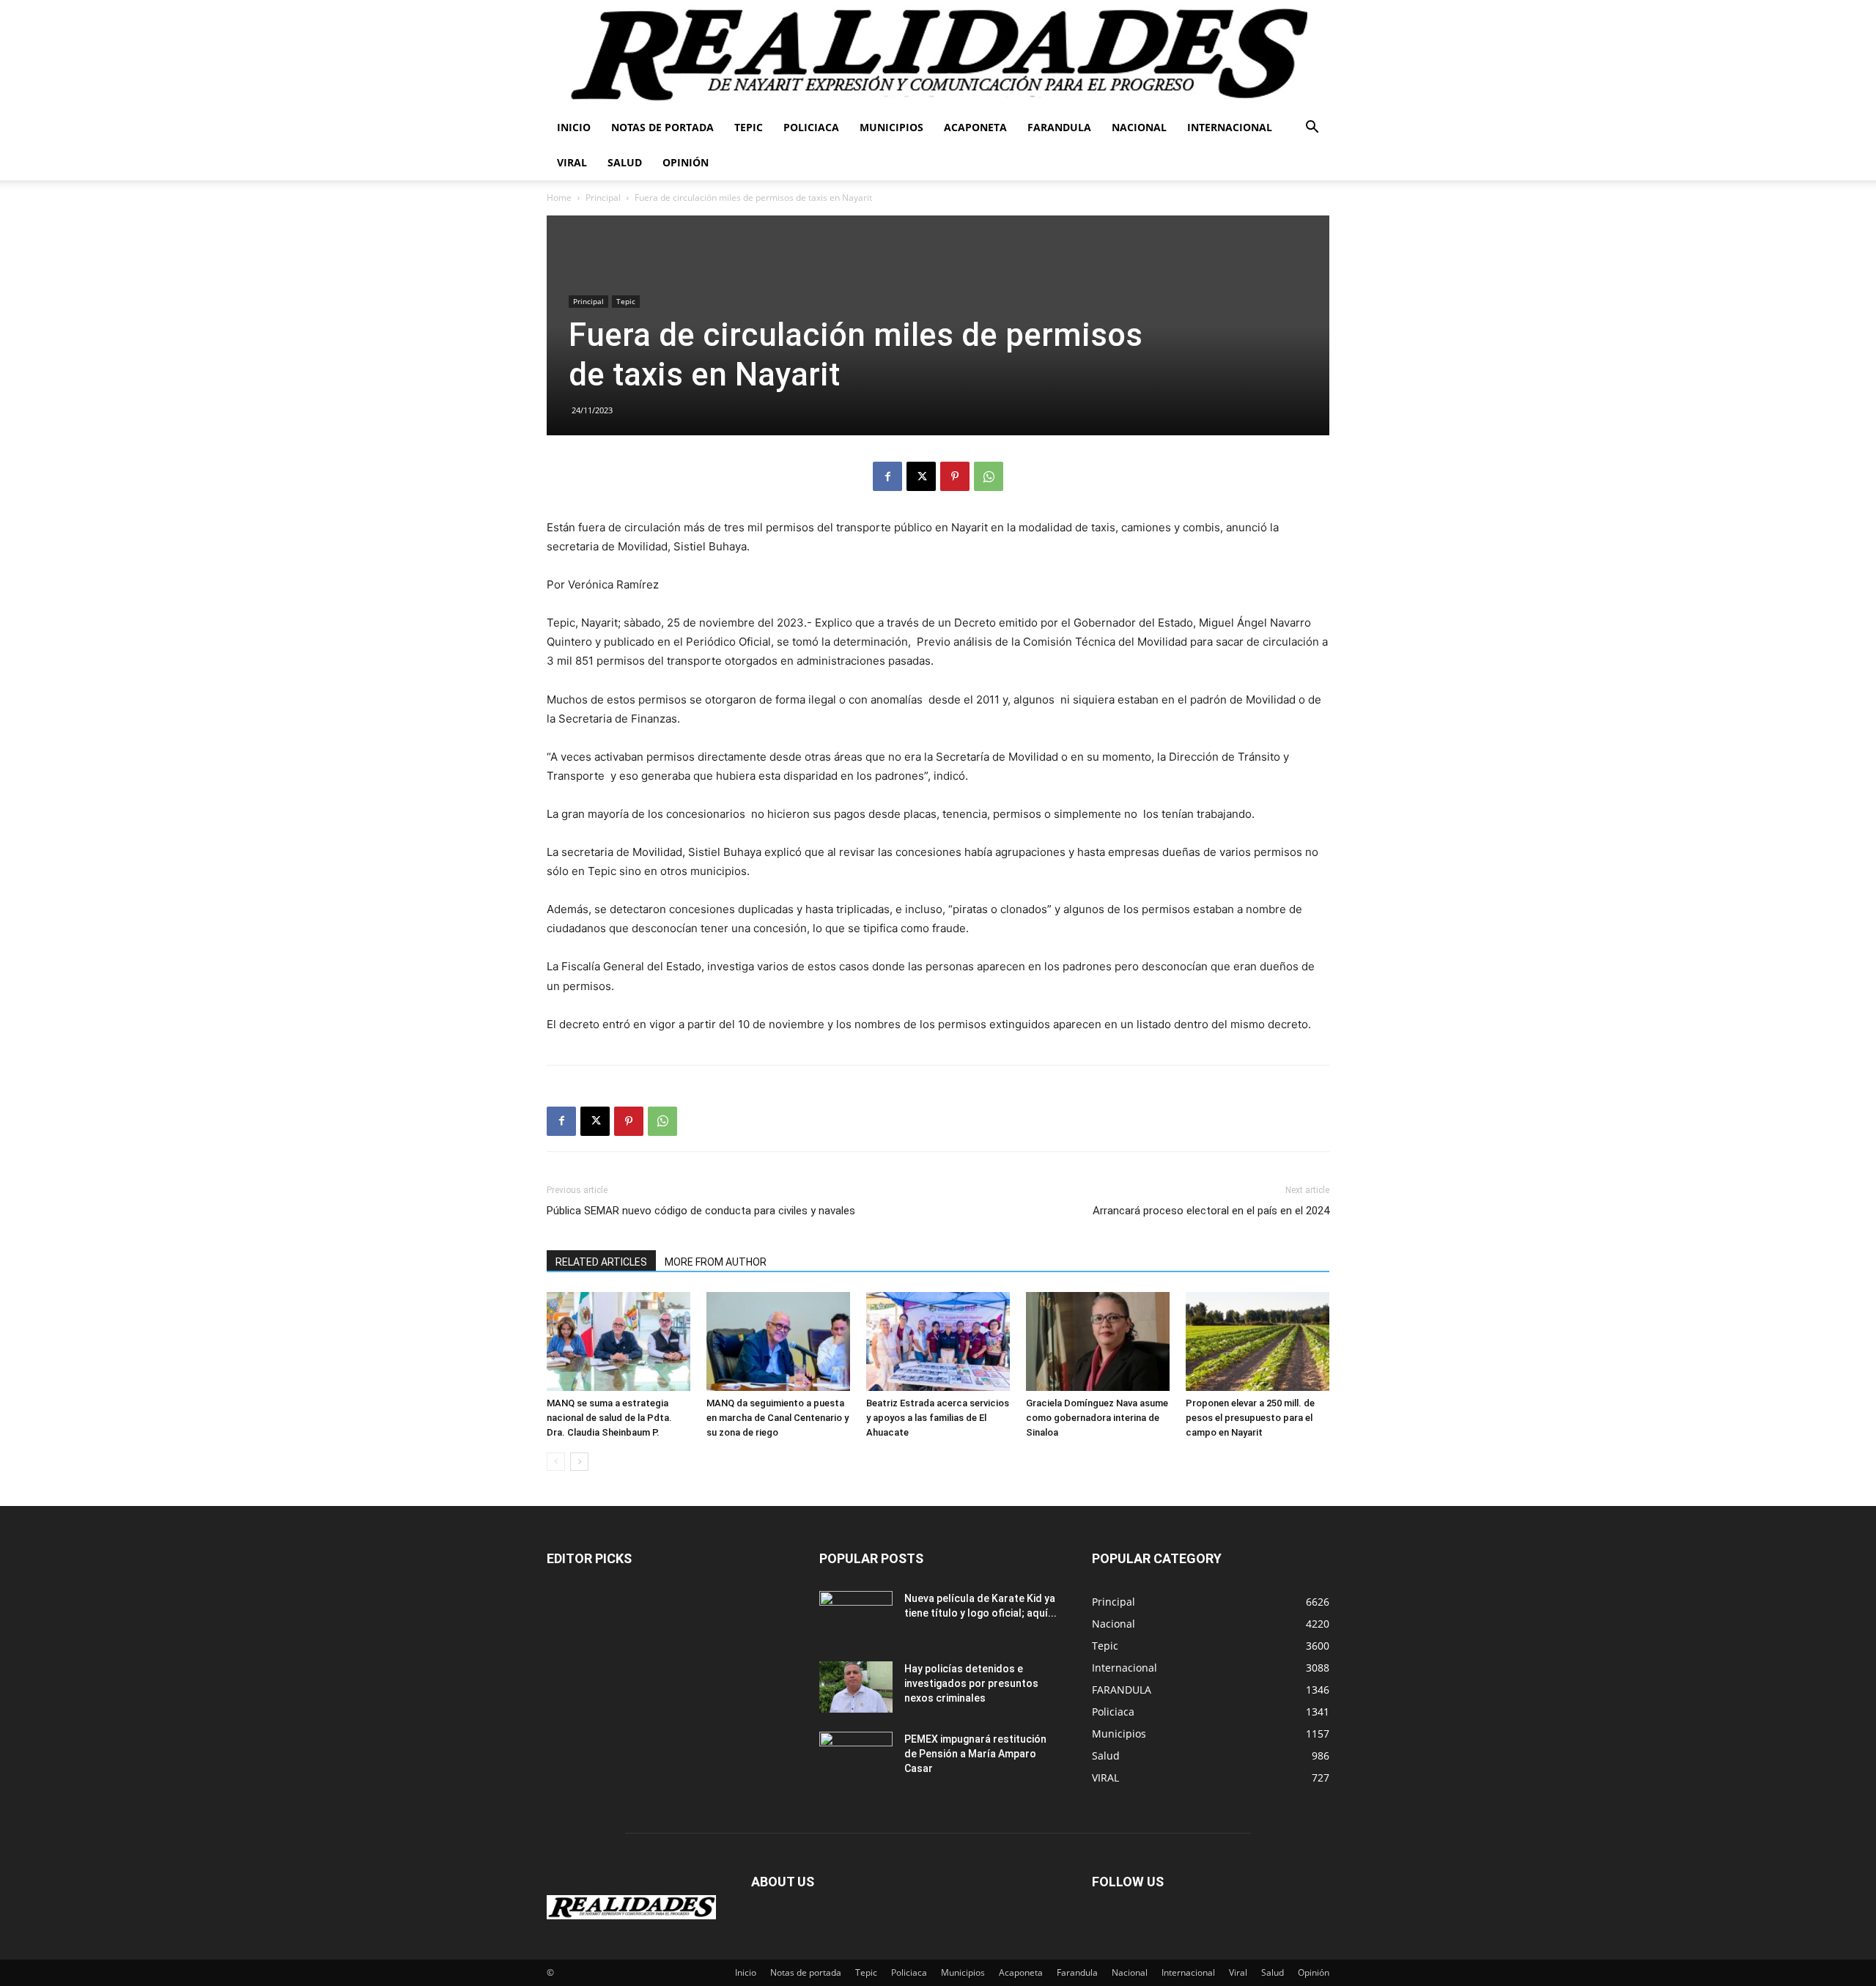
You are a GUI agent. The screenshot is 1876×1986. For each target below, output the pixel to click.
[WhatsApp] (989, 476)
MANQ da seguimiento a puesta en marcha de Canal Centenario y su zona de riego (778, 1418)
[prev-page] (556, 1462)
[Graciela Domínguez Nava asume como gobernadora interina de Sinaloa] (1098, 1341)
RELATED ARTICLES (601, 1262)
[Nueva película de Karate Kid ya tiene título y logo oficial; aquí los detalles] (856, 1617)
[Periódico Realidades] (938, 55)
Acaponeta (975, 127)
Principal (603, 198)
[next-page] (579, 1462)
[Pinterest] (955, 476)
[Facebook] (887, 476)
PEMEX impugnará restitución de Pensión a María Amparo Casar (975, 1754)
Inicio (574, 127)
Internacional (1230, 127)
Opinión (686, 162)
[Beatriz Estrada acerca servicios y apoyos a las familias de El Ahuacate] (938, 1341)
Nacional (1139, 127)
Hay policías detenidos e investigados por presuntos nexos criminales (971, 1683)
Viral (572, 162)
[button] (1312, 129)
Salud (625, 162)
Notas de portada (662, 127)
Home (559, 198)
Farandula (1059, 127)
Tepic (749, 127)
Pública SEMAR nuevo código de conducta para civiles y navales (701, 1211)
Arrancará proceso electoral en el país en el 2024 (1211, 1211)
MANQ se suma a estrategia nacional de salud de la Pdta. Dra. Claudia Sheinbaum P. (609, 1418)
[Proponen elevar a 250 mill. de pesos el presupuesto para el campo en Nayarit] (1258, 1341)
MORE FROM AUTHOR (716, 1262)
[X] (921, 476)
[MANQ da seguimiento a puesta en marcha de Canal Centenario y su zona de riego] (778, 1341)
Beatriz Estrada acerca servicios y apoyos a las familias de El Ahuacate (938, 1418)
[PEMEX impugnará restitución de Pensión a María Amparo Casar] (856, 1757)
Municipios (891, 127)
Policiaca (811, 127)
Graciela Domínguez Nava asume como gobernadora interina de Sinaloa (1097, 1418)
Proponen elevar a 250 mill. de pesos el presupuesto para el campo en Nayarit (1250, 1418)
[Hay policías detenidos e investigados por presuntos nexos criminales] (856, 1687)
